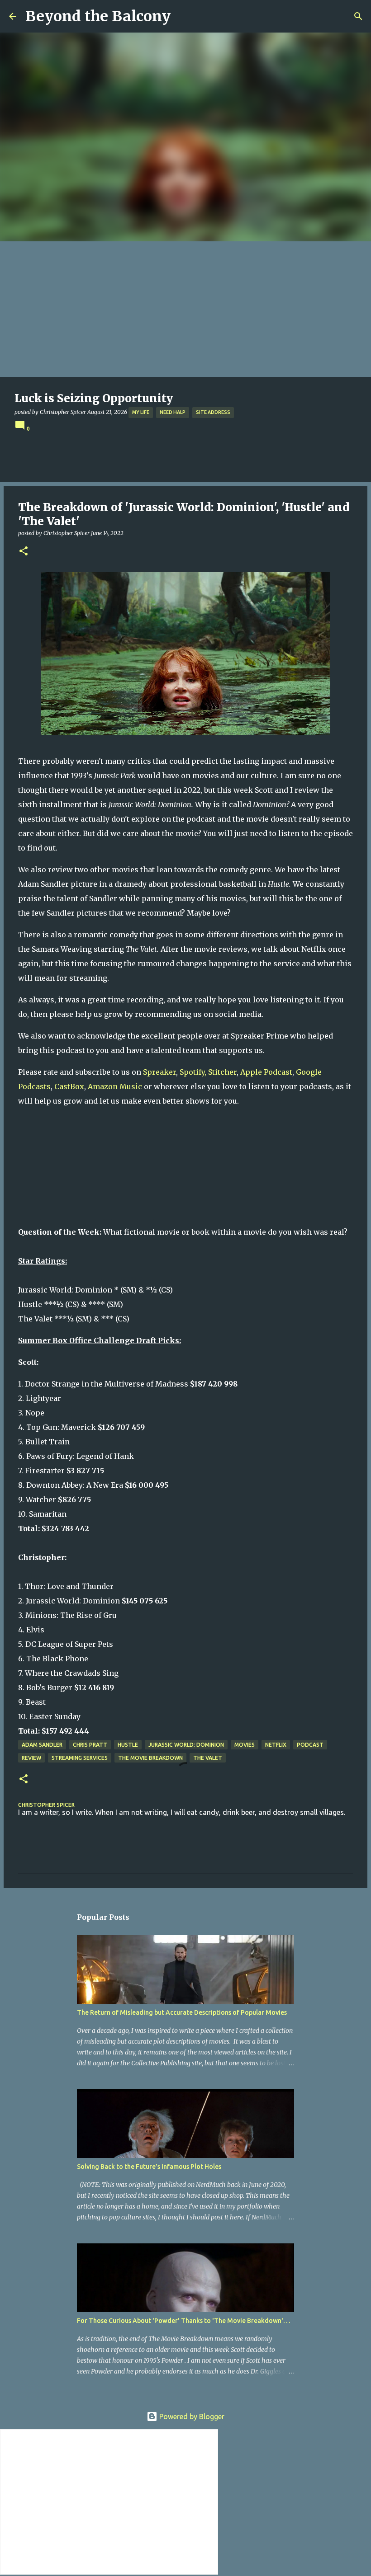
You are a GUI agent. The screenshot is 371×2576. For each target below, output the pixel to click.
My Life (141, 412)
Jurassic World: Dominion (186, 1745)
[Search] (358, 16)
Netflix (276, 1745)
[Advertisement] (185, 309)
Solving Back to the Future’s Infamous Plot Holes (149, 2167)
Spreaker (159, 1072)
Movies (245, 1745)
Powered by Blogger (191, 2416)
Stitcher (222, 1072)
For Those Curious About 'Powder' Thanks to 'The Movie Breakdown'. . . (183, 2321)
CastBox (69, 1086)
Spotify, (193, 1072)
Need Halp (173, 412)
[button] (24, 552)
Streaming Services (80, 1758)
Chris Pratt (90, 1745)
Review (31, 1758)
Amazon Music (115, 1086)
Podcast (310, 1745)
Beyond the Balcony (98, 16)
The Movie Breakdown (150, 1758)
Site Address (213, 412)
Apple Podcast (266, 1072)
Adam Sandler (42, 1745)
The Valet (208, 1758)
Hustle (128, 1745)
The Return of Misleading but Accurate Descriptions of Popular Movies (182, 2012)
